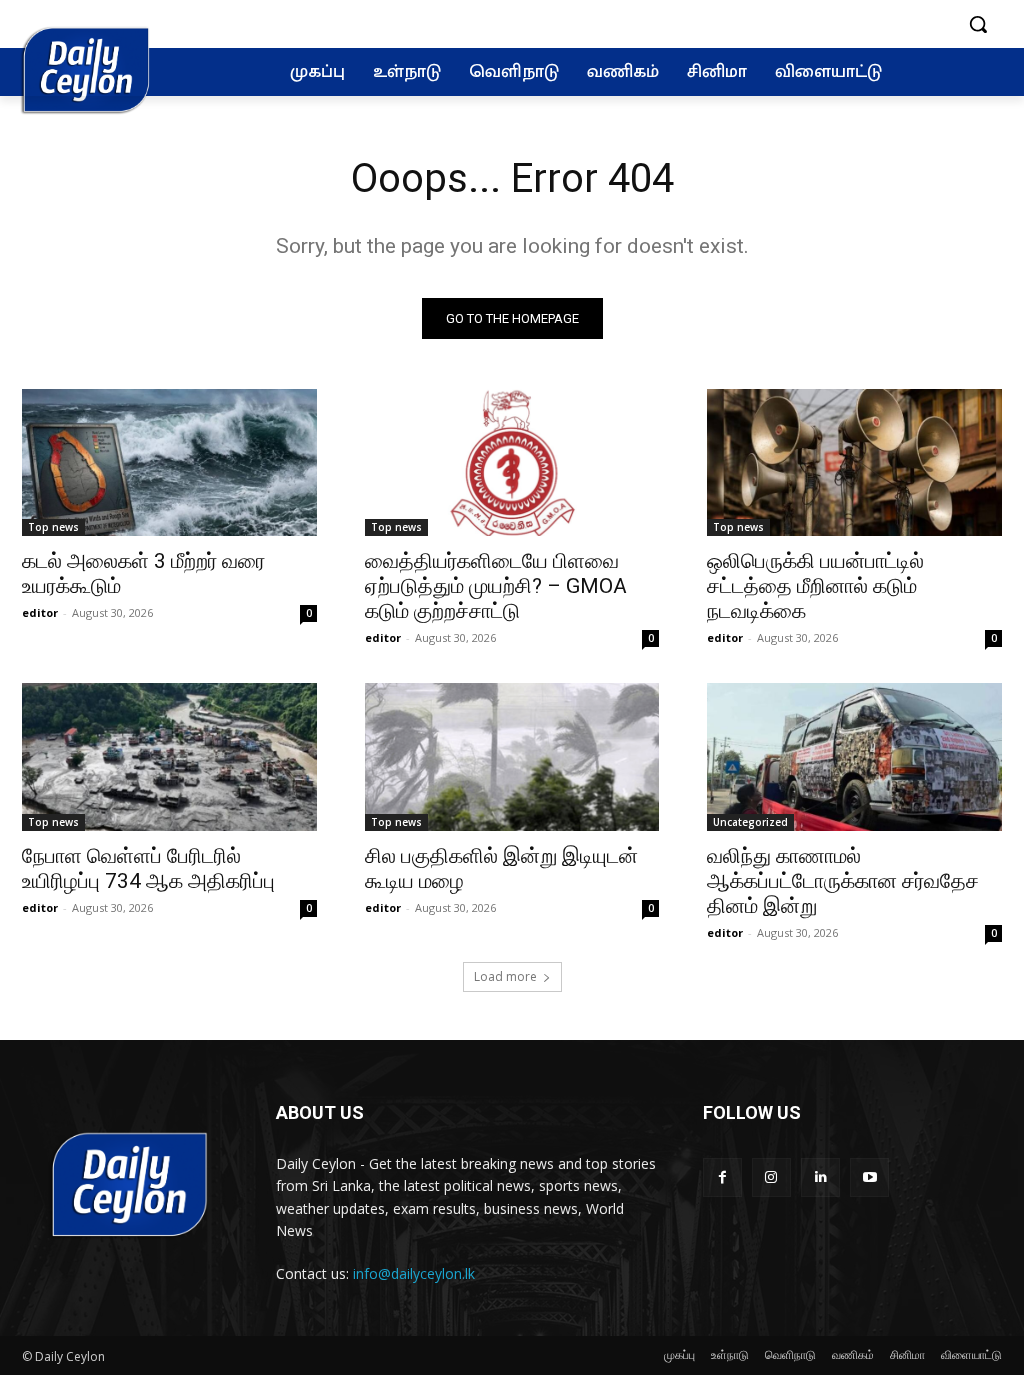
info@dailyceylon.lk (414, 1273)
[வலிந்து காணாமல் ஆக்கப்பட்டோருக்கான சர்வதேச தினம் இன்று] (854, 756)
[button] (978, 24)
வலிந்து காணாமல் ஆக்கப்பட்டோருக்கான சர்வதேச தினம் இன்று (843, 881)
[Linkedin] (820, 1177)
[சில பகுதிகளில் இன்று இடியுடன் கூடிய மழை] (512, 756)
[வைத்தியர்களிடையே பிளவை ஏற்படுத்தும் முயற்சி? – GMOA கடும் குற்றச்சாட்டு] (512, 462)
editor (40, 612)
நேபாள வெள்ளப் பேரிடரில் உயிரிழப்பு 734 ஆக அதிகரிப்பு (148, 868)
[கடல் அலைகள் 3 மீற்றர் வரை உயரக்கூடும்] (169, 462)
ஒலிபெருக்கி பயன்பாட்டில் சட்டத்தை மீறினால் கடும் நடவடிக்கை (815, 586)
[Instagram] (771, 1177)
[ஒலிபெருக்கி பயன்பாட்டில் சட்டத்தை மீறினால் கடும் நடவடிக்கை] (854, 462)
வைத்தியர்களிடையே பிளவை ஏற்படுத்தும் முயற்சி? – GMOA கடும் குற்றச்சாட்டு (496, 586)
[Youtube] (869, 1177)
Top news (53, 527)
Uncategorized (750, 822)
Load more (505, 976)
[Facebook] (722, 1177)
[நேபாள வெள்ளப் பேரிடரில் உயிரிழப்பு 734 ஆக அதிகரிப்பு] (169, 756)
